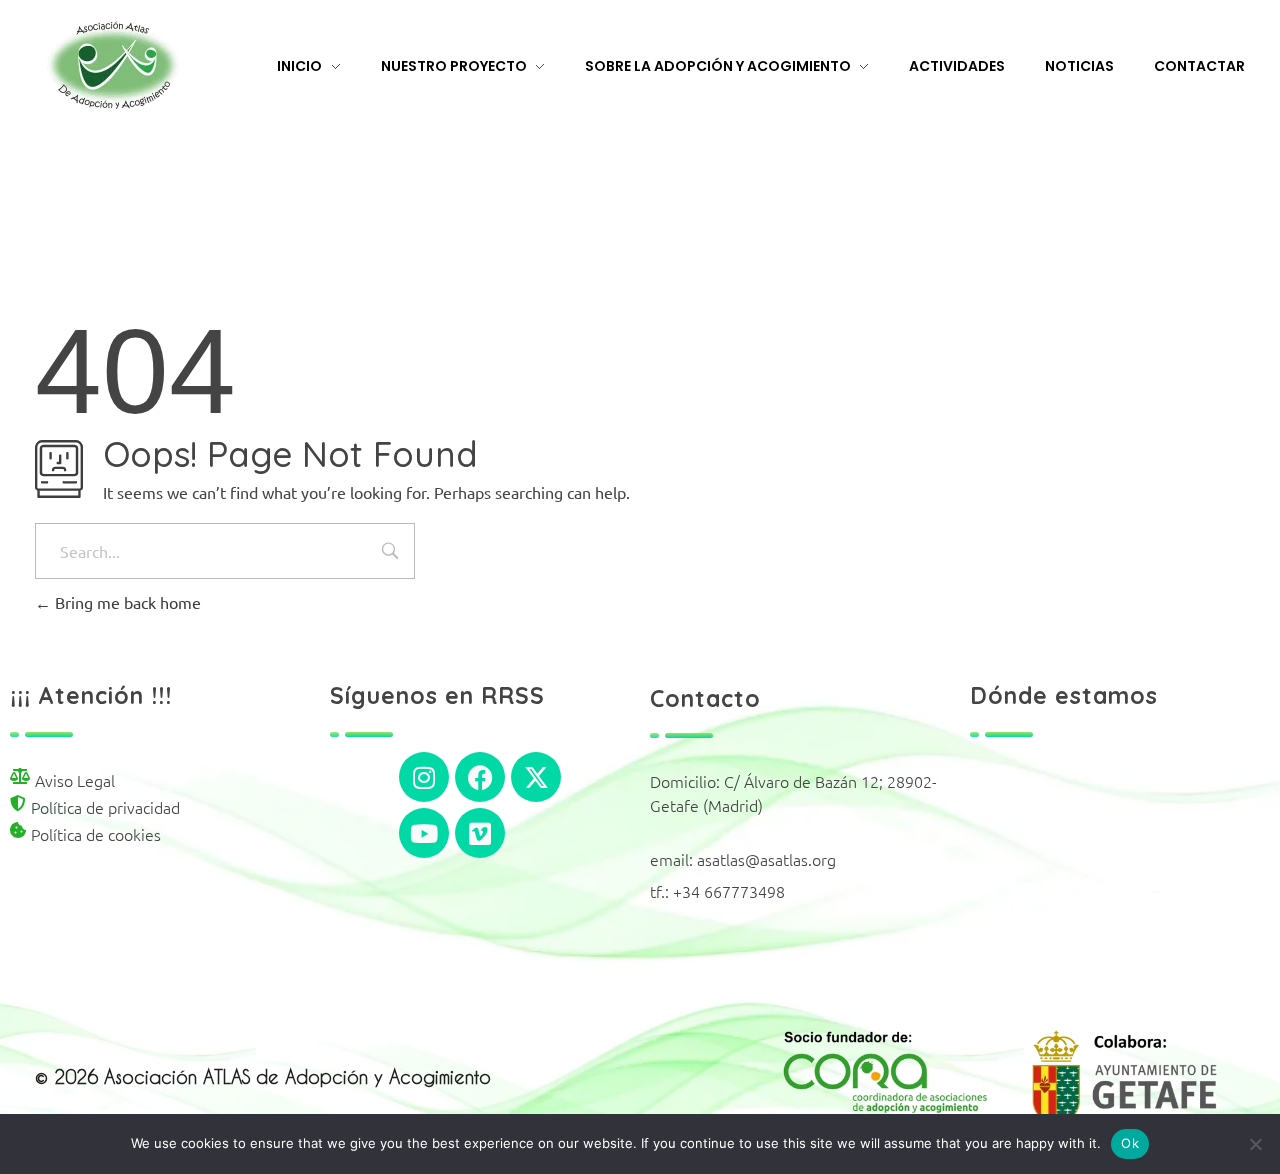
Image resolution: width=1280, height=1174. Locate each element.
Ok (1130, 1143)
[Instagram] (424, 777)
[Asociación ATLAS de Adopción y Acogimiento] (113, 65)
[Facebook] (480, 777)
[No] (1255, 1144)
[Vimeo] (480, 833)
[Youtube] (424, 833)
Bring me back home (126, 602)
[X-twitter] (536, 777)
